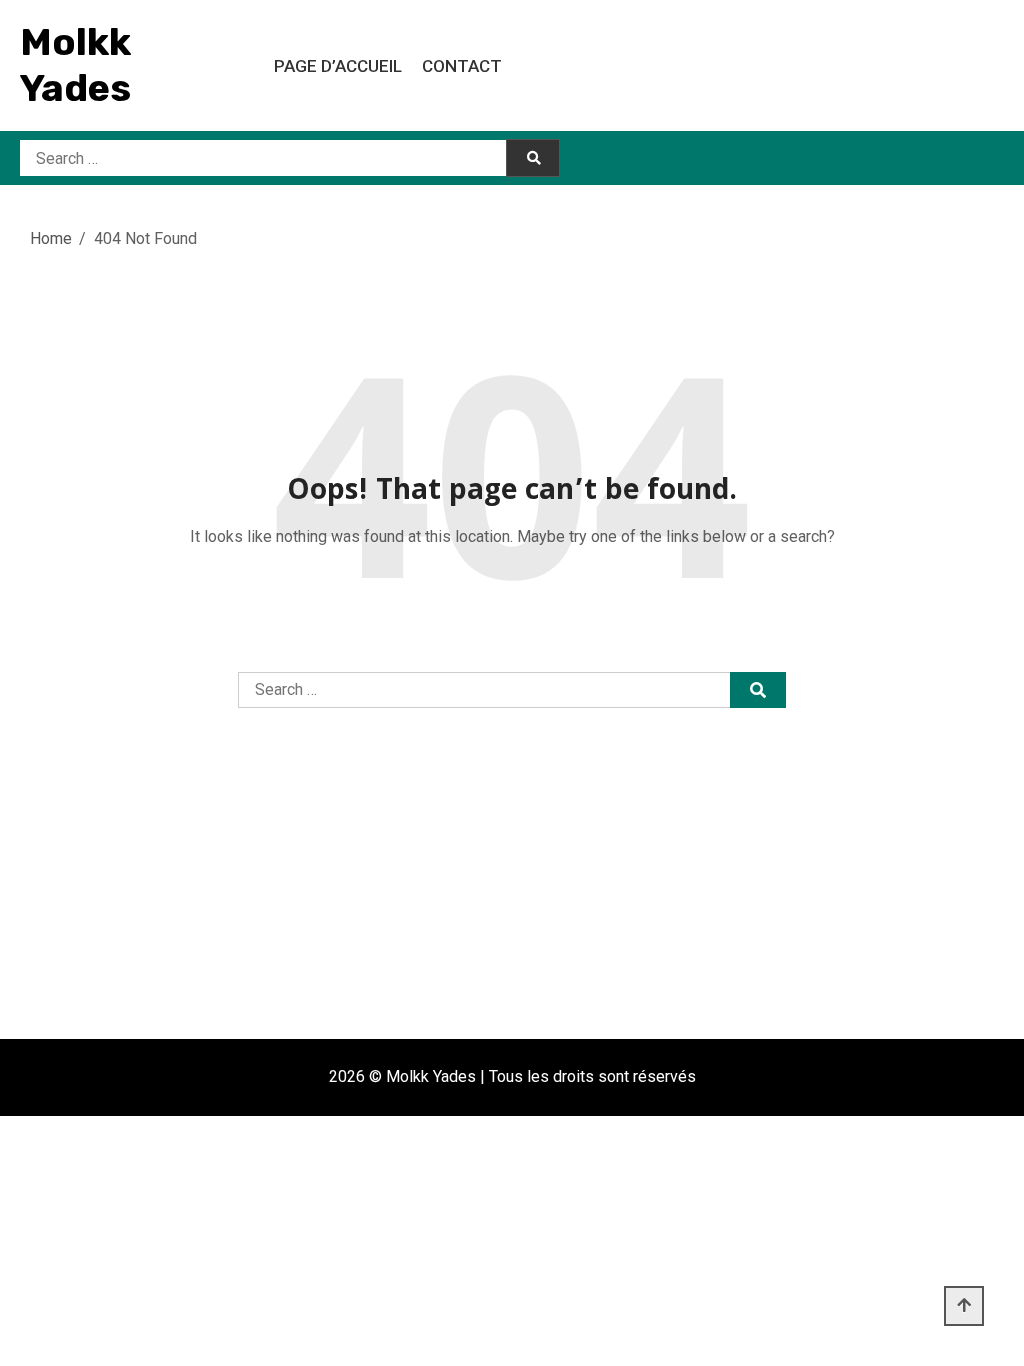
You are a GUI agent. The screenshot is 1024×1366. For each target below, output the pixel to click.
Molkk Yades (75, 65)
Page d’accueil (338, 66)
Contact (462, 66)
